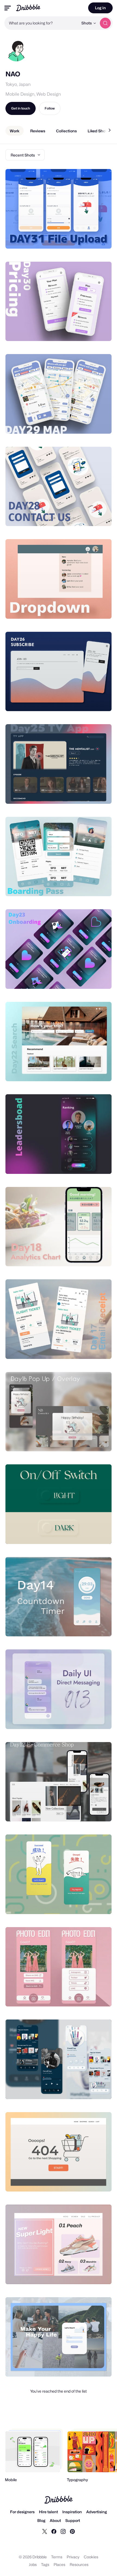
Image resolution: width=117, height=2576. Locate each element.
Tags (45, 2564)
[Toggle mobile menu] (8, 8)
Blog (41, 2520)
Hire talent (48, 2512)
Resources (79, 2564)
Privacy (73, 2557)
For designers (22, 2512)
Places (59, 2564)
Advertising (97, 2512)
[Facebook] (54, 2531)
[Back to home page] (28, 8)
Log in (100, 8)
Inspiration (72, 2512)
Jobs (33, 2564)
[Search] (105, 23)
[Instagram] (63, 2531)
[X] (45, 2531)
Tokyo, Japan (18, 84)
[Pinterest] (72, 2531)
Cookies (91, 2557)
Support (73, 2520)
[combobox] (41, 23)
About (55, 2520)
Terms (57, 2557)
